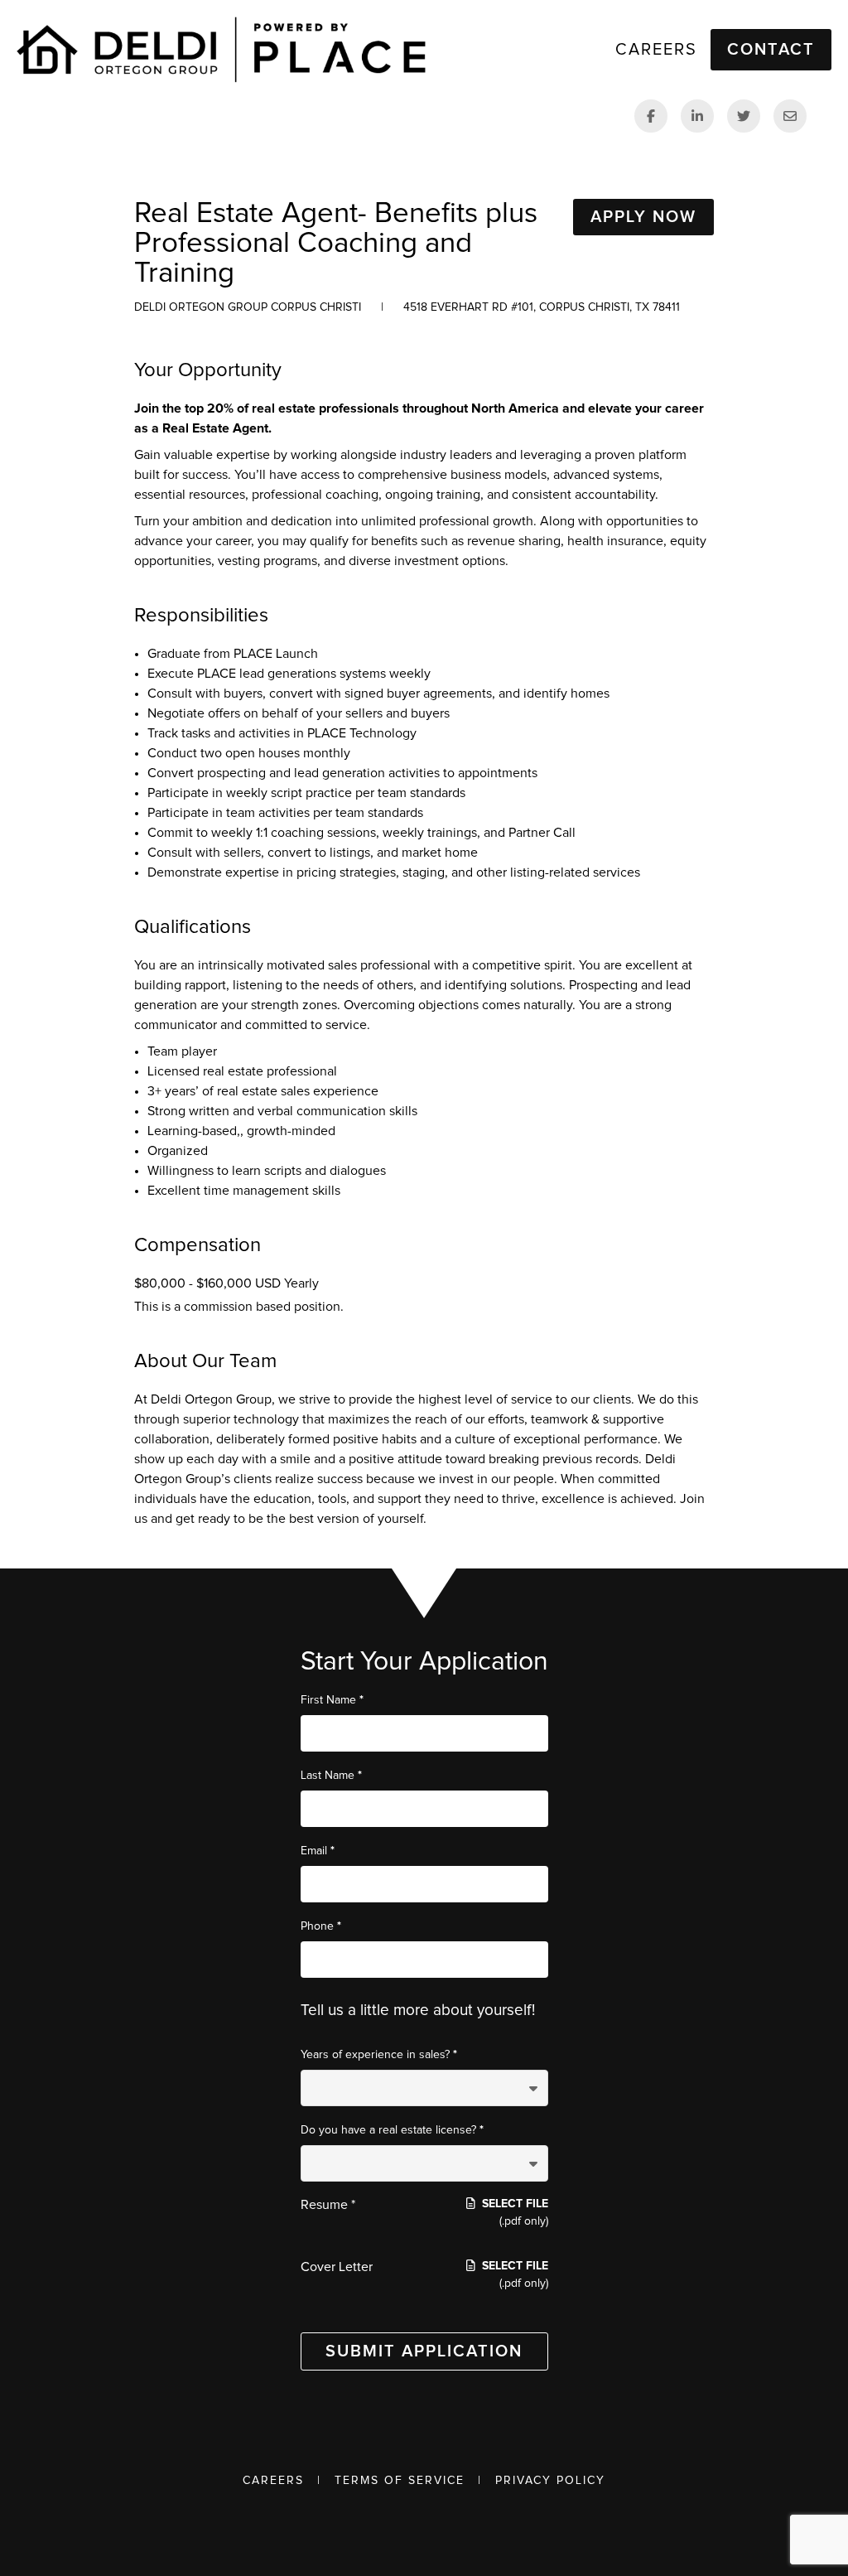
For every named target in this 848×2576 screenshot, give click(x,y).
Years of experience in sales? (379, 2054)
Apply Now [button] (643, 217)
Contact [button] (771, 50)
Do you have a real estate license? (392, 2130)
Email (318, 1851)
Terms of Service (400, 2481)
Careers (273, 2481)
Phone (321, 1926)
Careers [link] (656, 50)
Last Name (331, 1775)
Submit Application (424, 2351)
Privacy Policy (550, 2481)
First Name (332, 1700)
